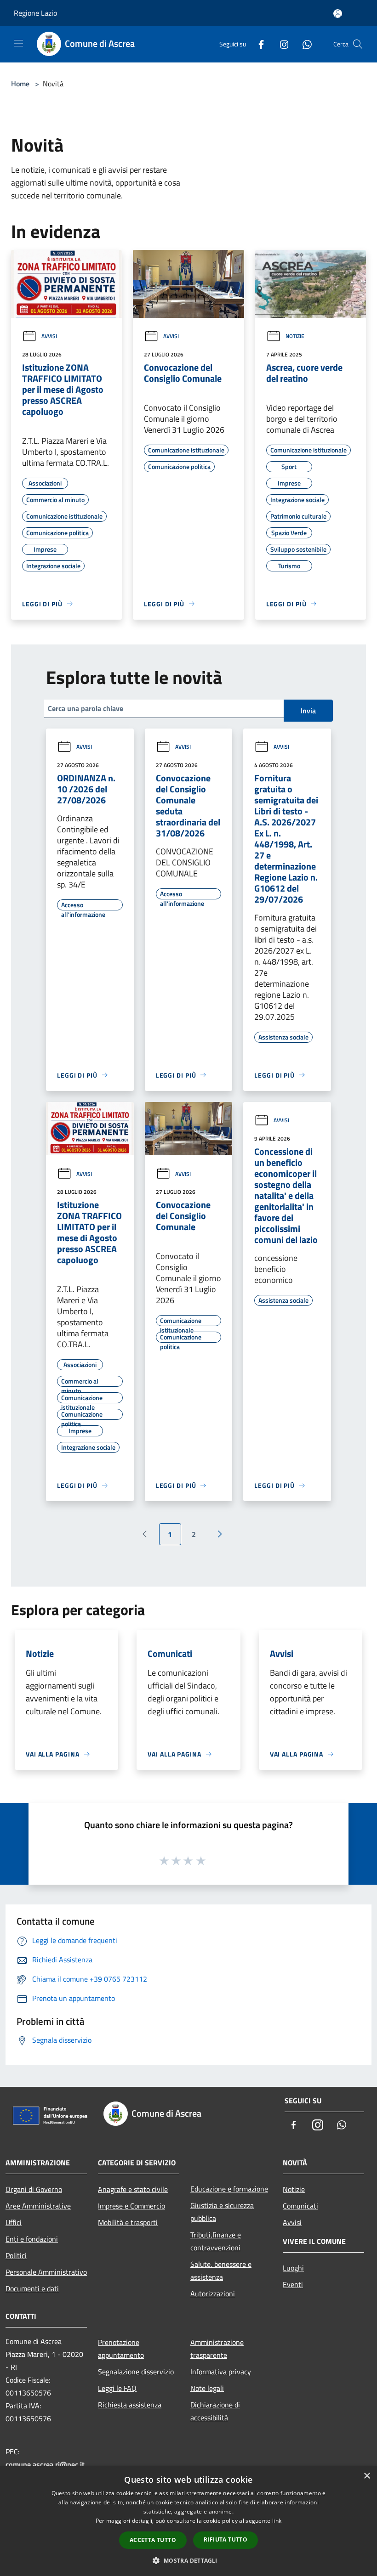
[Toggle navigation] (18, 43)
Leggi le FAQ (117, 2388)
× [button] (367, 2476)
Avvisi (49, 336)
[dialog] (188, 2521)
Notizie (295, 336)
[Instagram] (280, 44)
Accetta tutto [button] (153, 2540)
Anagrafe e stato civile (133, 2189)
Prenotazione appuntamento (121, 2349)
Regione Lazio (35, 13)
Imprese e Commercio (131, 2206)
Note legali (207, 2388)
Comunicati (300, 2206)
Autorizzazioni (213, 2294)
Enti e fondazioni (32, 2239)
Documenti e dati (32, 2288)
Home (20, 84)
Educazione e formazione (229, 2189)
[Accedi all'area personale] (338, 14)
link (277, 2521)
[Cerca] (358, 44)
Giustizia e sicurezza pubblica (222, 2212)
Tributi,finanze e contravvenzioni (216, 2241)
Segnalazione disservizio (136, 2372)
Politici (16, 2255)
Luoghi (293, 2268)
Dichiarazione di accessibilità (215, 2411)
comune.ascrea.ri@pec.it (45, 2464)
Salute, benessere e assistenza (221, 2271)
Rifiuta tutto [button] (226, 2539)
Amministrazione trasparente (217, 2349)
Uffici (14, 2222)
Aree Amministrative (38, 2206)
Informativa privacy (221, 2372)
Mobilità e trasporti (128, 2222)
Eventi (293, 2284)
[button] (188, 2560)
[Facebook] (257, 44)
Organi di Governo (34, 2189)
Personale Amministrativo (46, 2272)
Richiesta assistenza (130, 2405)
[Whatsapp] (303, 44)
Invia (308, 711)
